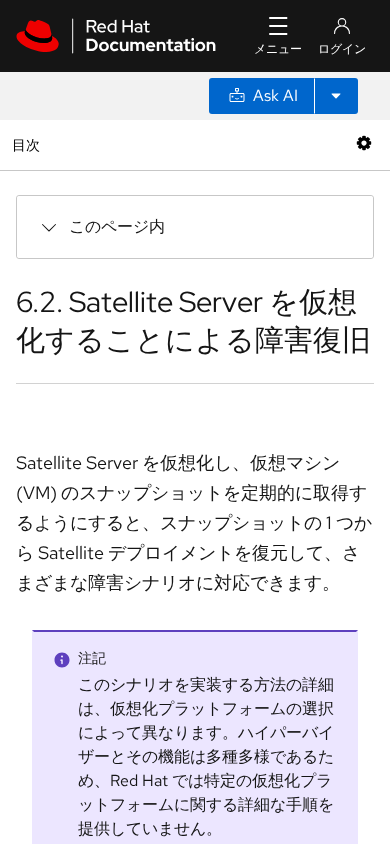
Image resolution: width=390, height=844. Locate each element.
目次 (28, 144)
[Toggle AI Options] (336, 96)
